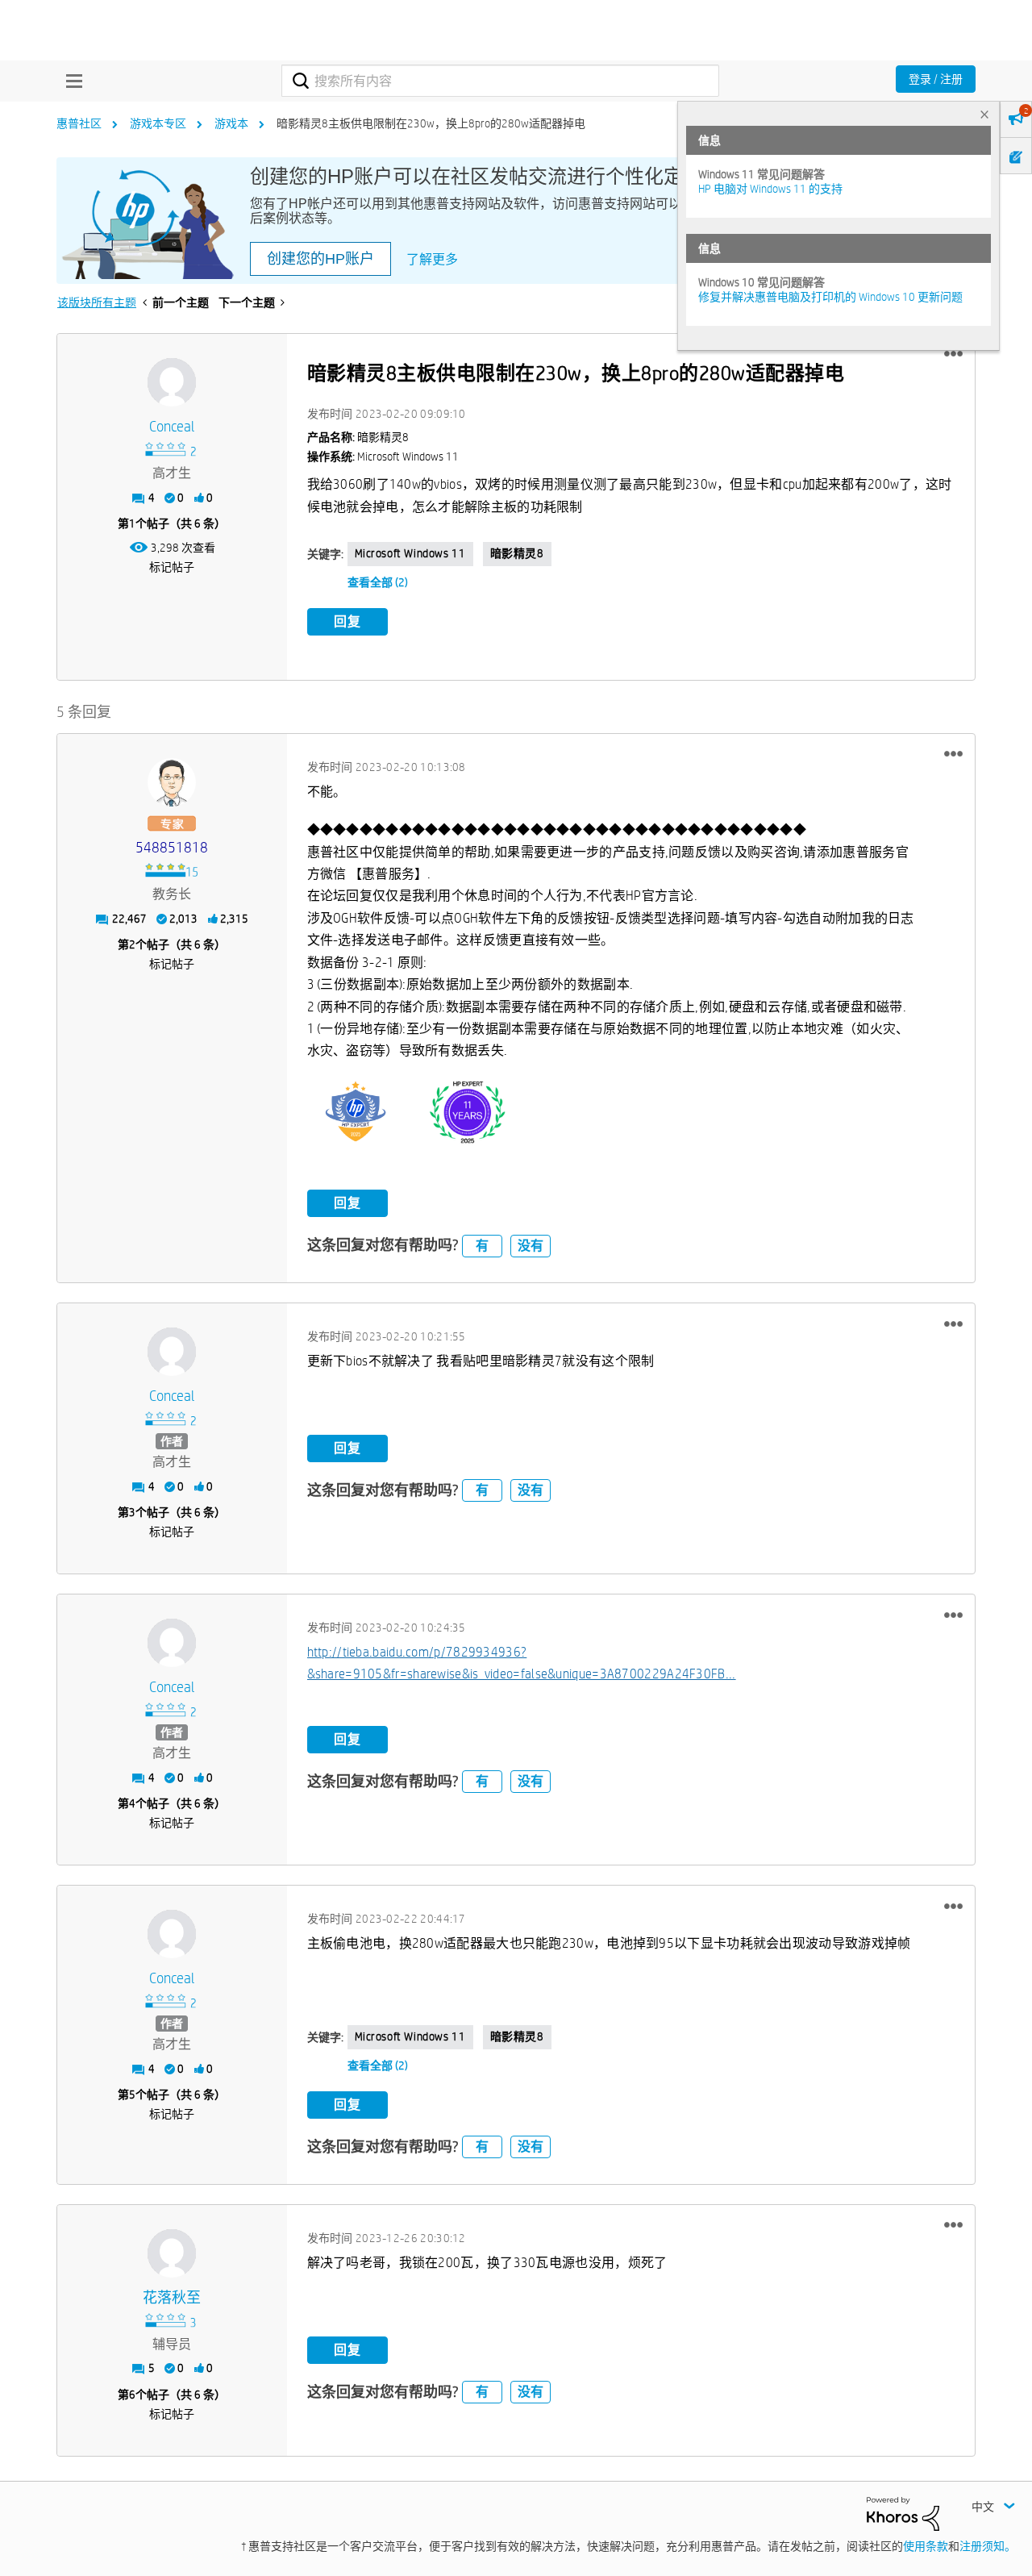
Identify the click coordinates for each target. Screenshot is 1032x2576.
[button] (953, 354)
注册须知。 (988, 2546)
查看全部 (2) (378, 582)
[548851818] (172, 782)
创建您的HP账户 (320, 259)
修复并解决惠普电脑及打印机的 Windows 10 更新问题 (830, 297)
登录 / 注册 (936, 79)
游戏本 (231, 123)
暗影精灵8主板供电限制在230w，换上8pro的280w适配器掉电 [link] (431, 123)
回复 (347, 621)
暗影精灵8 (517, 553)
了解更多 (432, 259)
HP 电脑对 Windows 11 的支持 (770, 189)
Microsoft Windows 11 (410, 553)
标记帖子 (172, 567)
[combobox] (500, 81)
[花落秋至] (172, 2253)
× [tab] (984, 114)
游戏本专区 (158, 123)
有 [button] (482, 1246)
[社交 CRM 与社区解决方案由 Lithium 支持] (903, 2513)
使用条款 (926, 2546)
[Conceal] (172, 382)
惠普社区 (79, 123)
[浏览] (70, 81)
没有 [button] (531, 1246)
